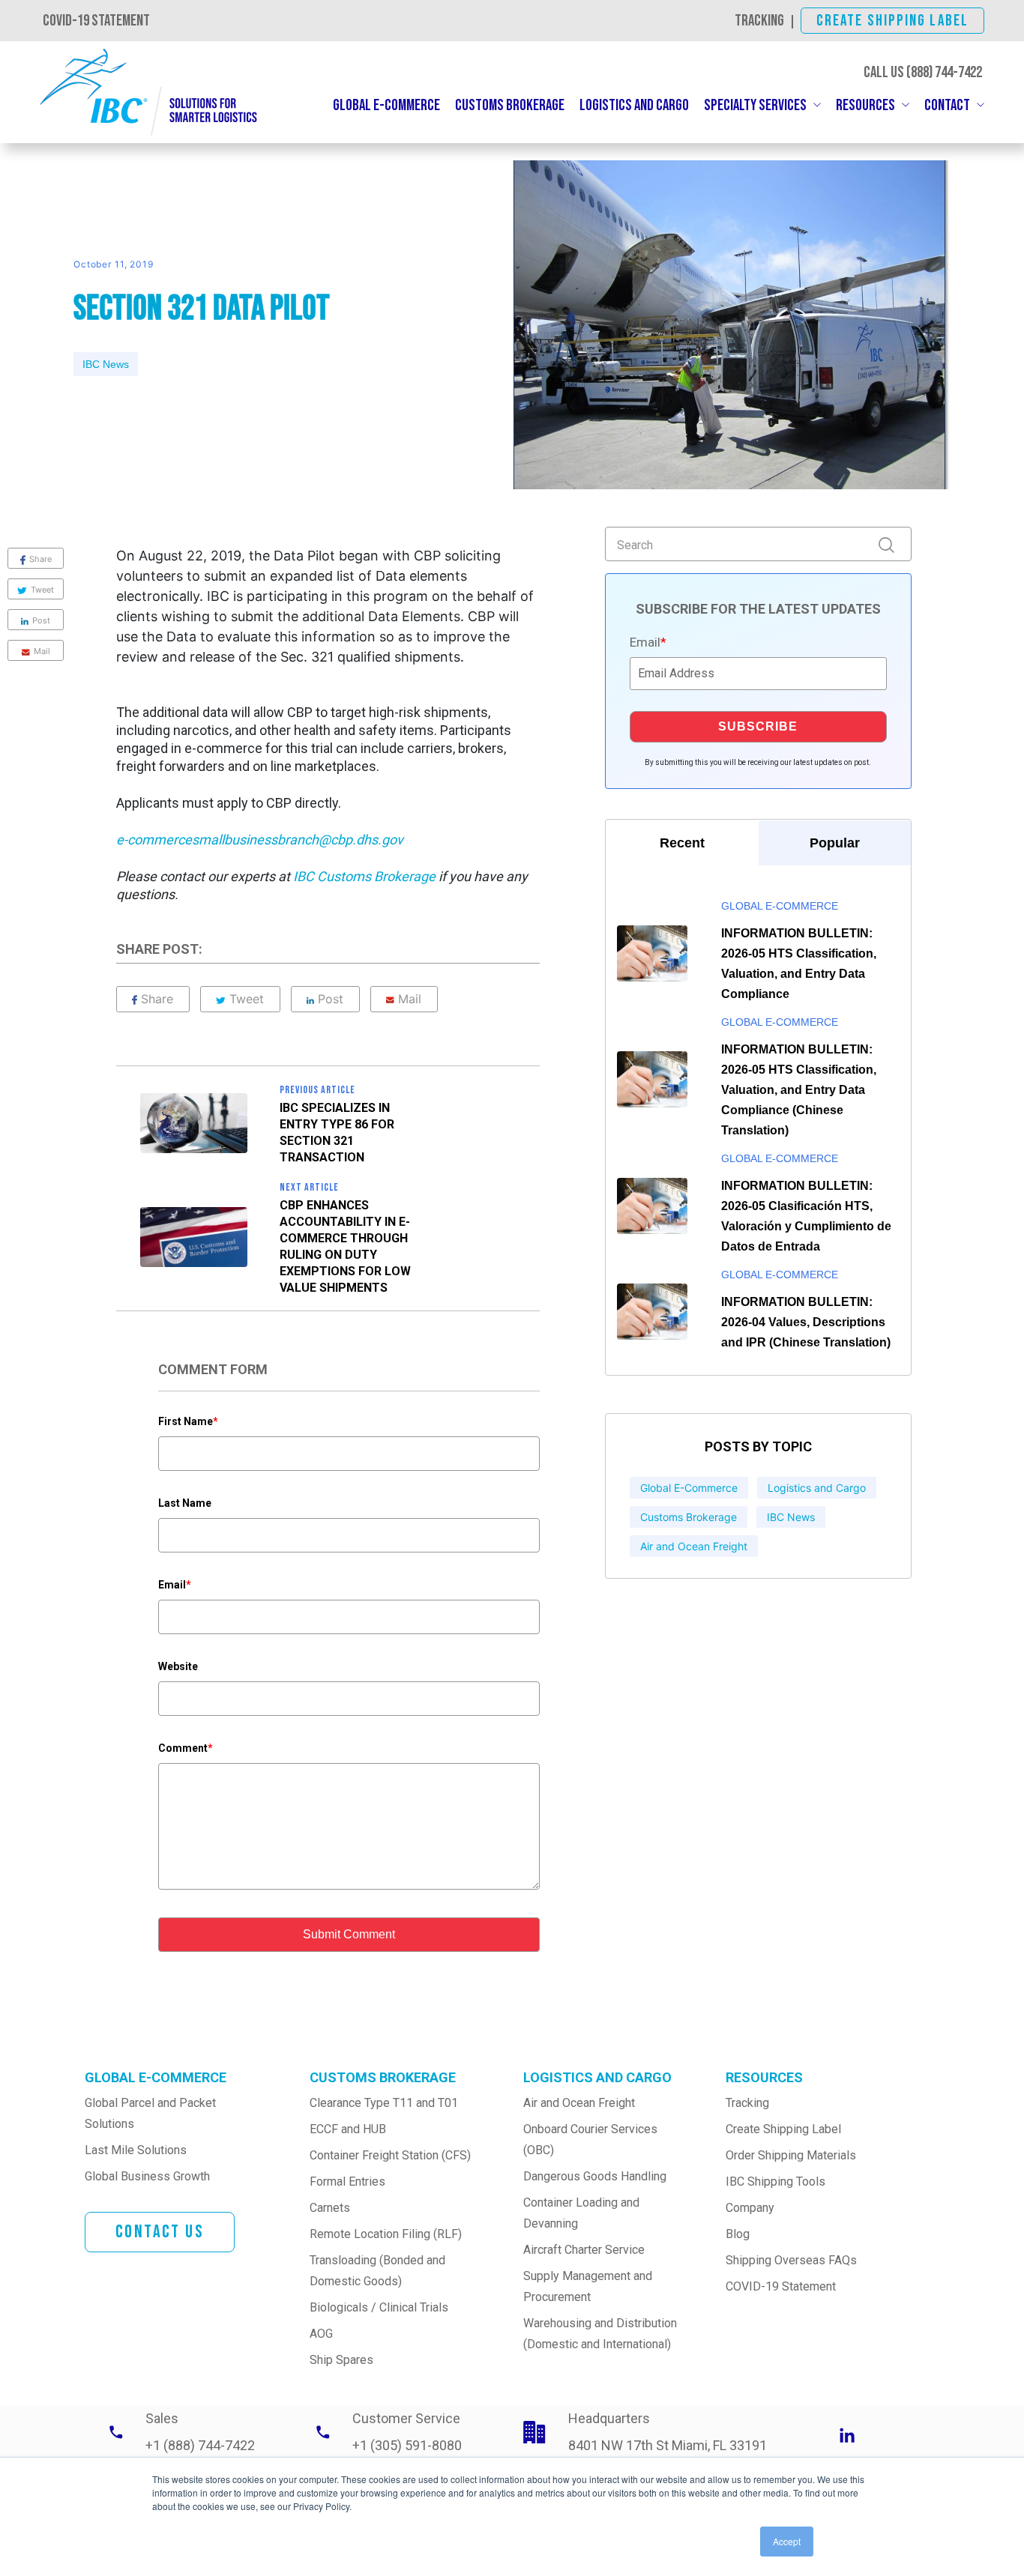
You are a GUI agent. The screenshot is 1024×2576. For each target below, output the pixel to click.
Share (157, 999)
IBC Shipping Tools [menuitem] (775, 2182)
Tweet (247, 999)
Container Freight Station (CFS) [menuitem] (390, 2155)
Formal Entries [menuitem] (347, 2182)
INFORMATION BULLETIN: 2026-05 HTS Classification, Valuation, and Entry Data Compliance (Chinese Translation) (799, 1090)
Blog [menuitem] (738, 2234)
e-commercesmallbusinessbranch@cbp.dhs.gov (260, 840)
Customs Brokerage (510, 105)
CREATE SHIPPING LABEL (892, 21)
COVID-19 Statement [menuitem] (781, 2286)
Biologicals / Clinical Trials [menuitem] (379, 2307)
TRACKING (759, 21)
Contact (947, 105)
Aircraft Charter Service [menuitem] (584, 2250)
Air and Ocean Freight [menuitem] (579, 2103)
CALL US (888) (923, 72)
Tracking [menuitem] (747, 2103)
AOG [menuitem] (321, 2334)
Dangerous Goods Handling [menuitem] (595, 2176)
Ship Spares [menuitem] (341, 2360)
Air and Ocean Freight (694, 1546)
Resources (865, 105)
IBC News (106, 364)
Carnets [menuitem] (330, 2208)
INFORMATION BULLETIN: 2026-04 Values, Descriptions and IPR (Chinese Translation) (806, 1322)
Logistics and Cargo (634, 105)
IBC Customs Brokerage (366, 876)
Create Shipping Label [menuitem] (783, 2129)
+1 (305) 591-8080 (407, 2445)
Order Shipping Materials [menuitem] (791, 2155)
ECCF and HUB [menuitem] (348, 2129)
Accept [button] (787, 2541)
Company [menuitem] (750, 2208)
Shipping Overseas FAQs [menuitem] (791, 2260)
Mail (410, 999)
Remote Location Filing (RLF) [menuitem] (386, 2234)
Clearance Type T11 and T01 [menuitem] (384, 2103)
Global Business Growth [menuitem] (147, 2176)
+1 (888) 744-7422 (200, 2445)
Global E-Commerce (386, 105)
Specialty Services (755, 105)
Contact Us (160, 2232)
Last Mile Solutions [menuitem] (136, 2150)
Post (331, 999)
